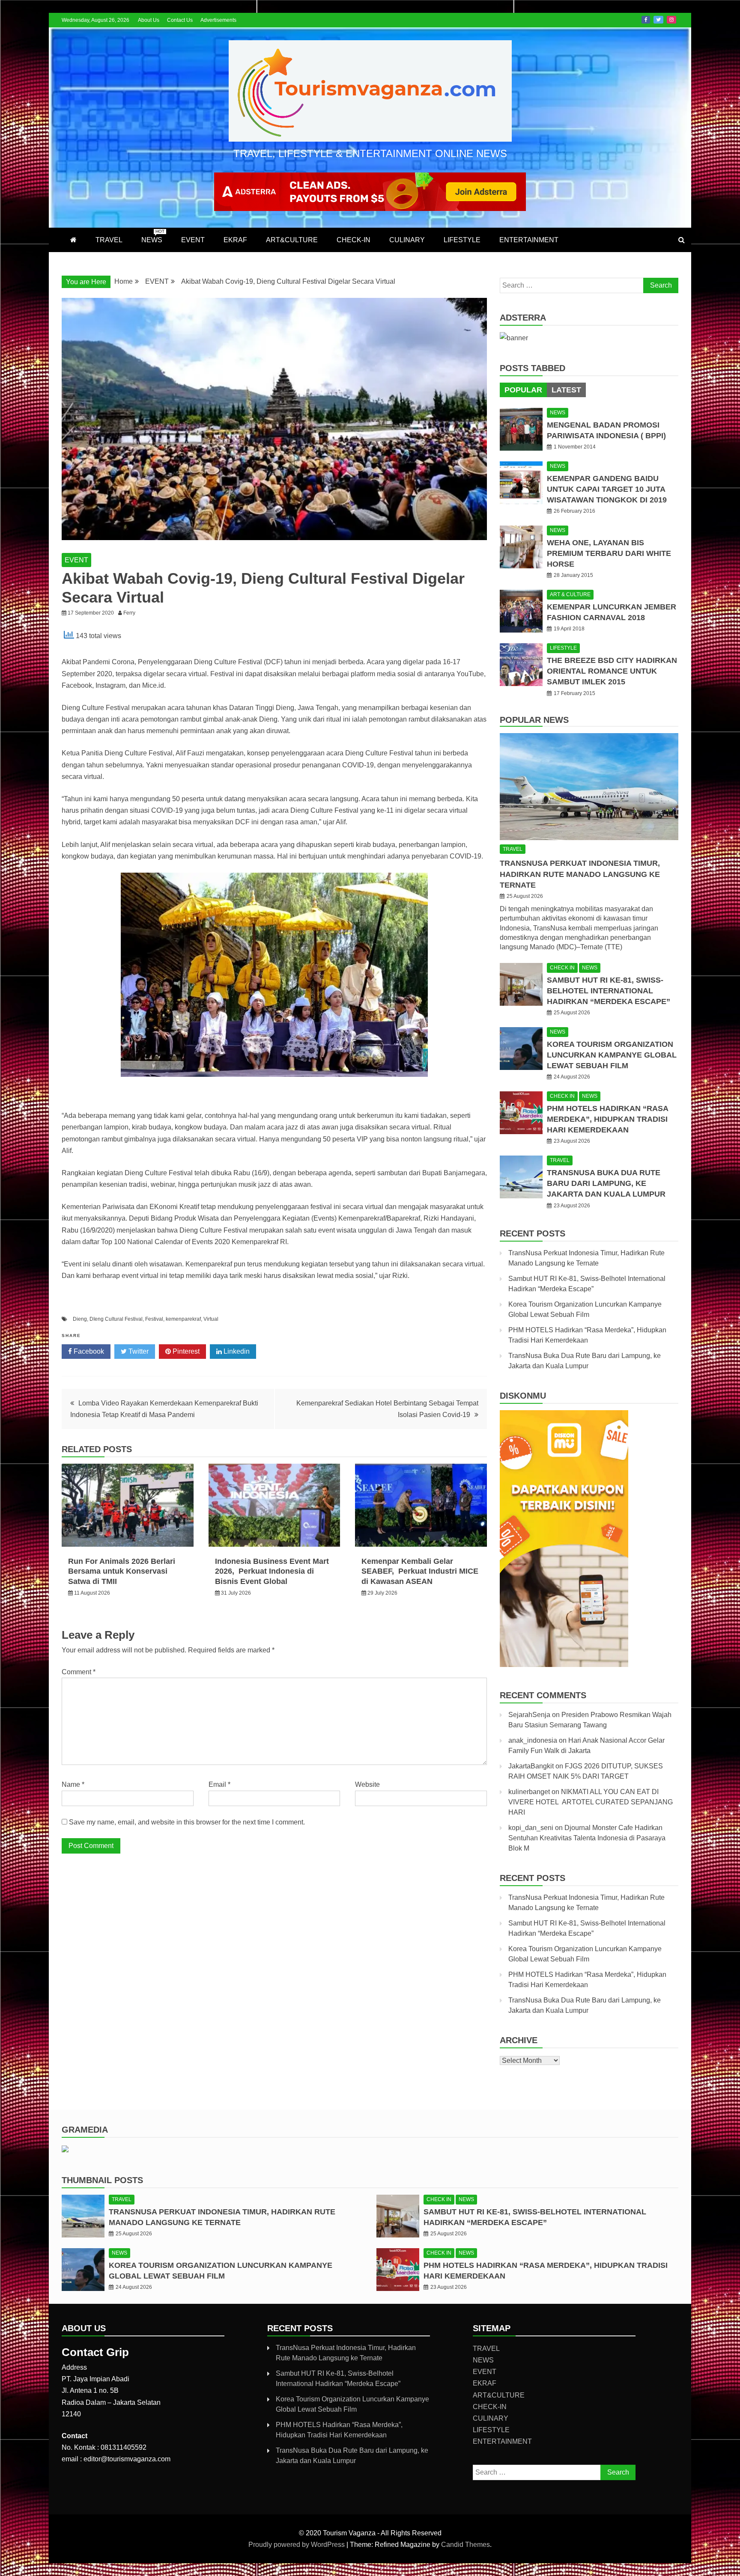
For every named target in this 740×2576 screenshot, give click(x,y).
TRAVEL (109, 240)
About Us (149, 20)
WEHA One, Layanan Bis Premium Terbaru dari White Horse (609, 553)
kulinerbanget (529, 1792)
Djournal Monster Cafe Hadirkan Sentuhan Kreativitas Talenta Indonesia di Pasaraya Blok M (587, 1838)
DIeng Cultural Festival (116, 1319)
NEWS (153, 236)
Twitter (658, 20)
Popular (523, 390)
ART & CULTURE (570, 594)
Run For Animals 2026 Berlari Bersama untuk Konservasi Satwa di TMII (122, 1571)
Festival (154, 1319)
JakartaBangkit (531, 1766)
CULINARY (407, 240)
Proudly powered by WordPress (297, 2545)
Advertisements (218, 20)
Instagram (671, 20)
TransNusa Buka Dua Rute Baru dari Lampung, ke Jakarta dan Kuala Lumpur (606, 1183)
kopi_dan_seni (531, 1828)
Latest (566, 390)
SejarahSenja (529, 1715)
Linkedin (236, 1351)
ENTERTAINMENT (529, 240)
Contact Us (180, 20)
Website (367, 1784)
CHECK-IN (354, 240)
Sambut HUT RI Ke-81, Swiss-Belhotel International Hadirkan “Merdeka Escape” (609, 991)
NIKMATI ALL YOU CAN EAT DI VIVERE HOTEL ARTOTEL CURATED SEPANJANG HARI (591, 1802)
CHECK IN (562, 968)
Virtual (211, 1319)
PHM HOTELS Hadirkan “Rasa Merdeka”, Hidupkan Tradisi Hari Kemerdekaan (607, 1119)
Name (73, 1784)
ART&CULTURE (292, 240)
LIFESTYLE (462, 240)
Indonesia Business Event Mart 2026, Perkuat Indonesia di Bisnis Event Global (272, 1571)
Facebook (646, 20)
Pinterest (185, 1351)
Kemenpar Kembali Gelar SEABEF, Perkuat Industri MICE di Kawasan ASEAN (420, 1571)
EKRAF (235, 240)
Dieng (80, 1319)
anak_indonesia (533, 1740)
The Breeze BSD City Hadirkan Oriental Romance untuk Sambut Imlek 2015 (612, 671)
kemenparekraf (183, 1319)
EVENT (193, 240)
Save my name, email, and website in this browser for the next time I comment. (187, 1822)
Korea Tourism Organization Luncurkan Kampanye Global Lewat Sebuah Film (612, 1055)
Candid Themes (465, 2545)
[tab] (523, 390)
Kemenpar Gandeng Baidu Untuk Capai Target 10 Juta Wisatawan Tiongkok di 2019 (607, 489)
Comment (79, 1672)
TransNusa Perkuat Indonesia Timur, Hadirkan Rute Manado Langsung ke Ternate (580, 874)
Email (219, 1784)
